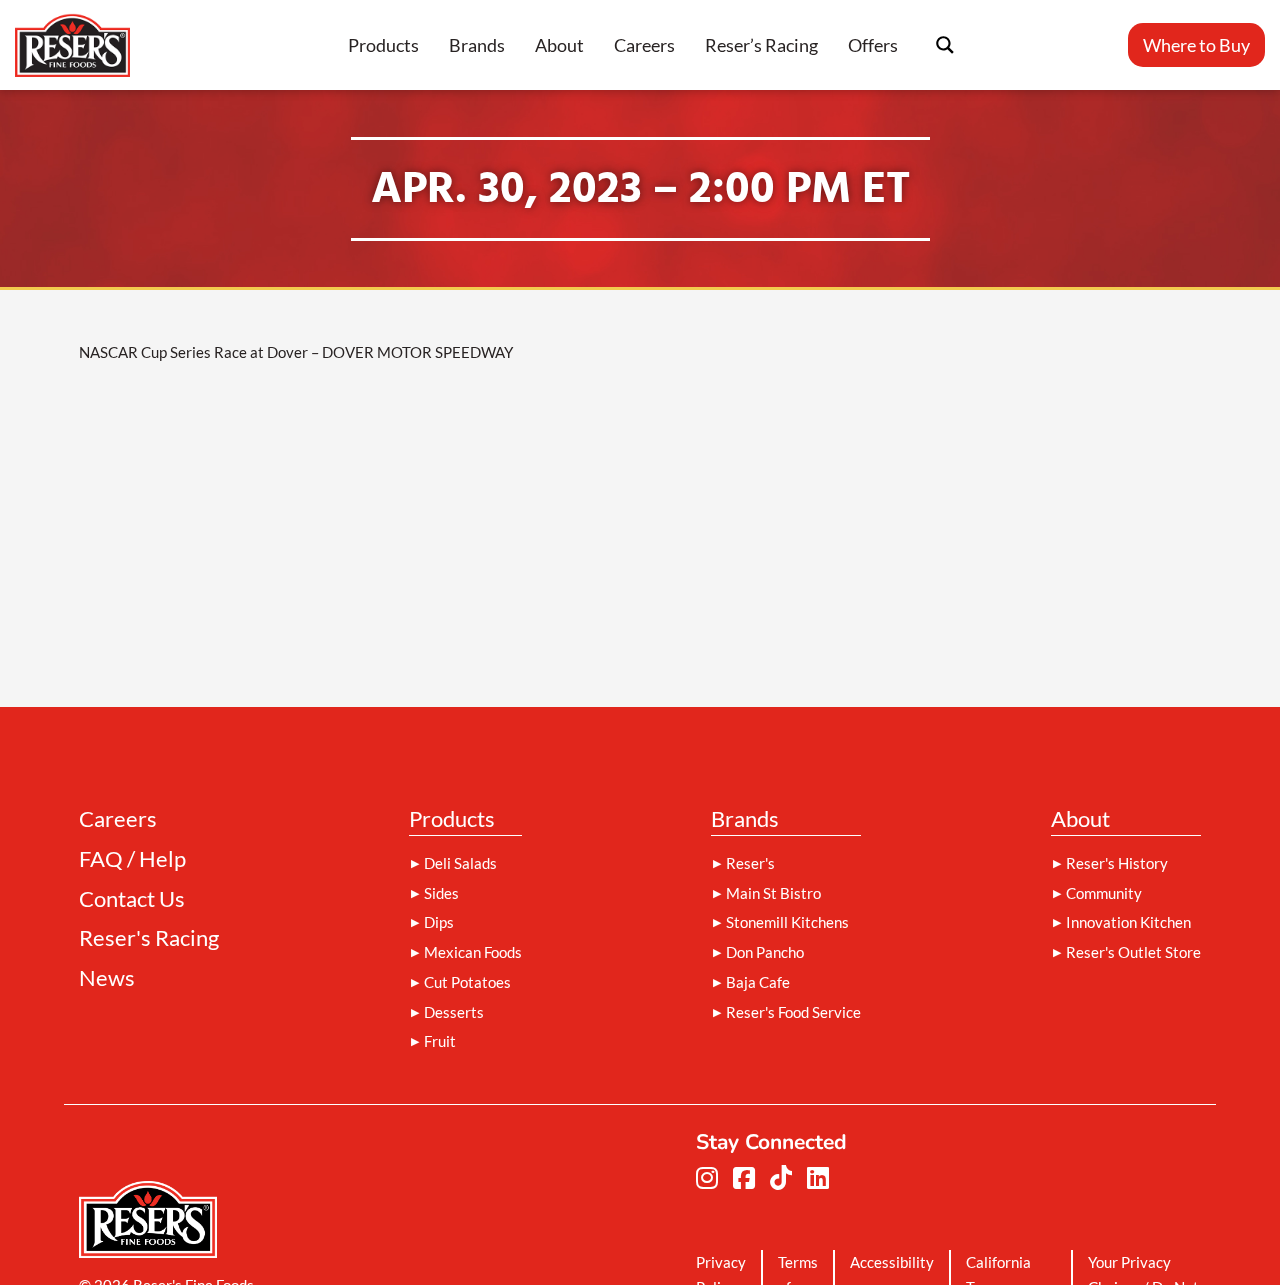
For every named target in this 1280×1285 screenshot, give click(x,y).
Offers (873, 45)
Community (1104, 893)
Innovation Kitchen (1128, 922)
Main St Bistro (773, 893)
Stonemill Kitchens (787, 922)
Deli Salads (460, 863)
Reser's (750, 863)
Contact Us (132, 899)
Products (383, 45)
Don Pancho (765, 952)
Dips (439, 922)
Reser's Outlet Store (1133, 952)
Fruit (440, 1041)
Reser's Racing (149, 938)
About (559, 45)
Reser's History (1117, 863)
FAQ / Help (132, 859)
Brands (477, 45)
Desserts (454, 1012)
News (107, 978)
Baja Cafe (758, 982)
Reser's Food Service (793, 1012)
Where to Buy (1196, 45)
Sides (441, 893)
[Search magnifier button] (945, 45)
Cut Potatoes (467, 982)
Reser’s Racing (761, 45)
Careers (644, 45)
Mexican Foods (473, 952)
